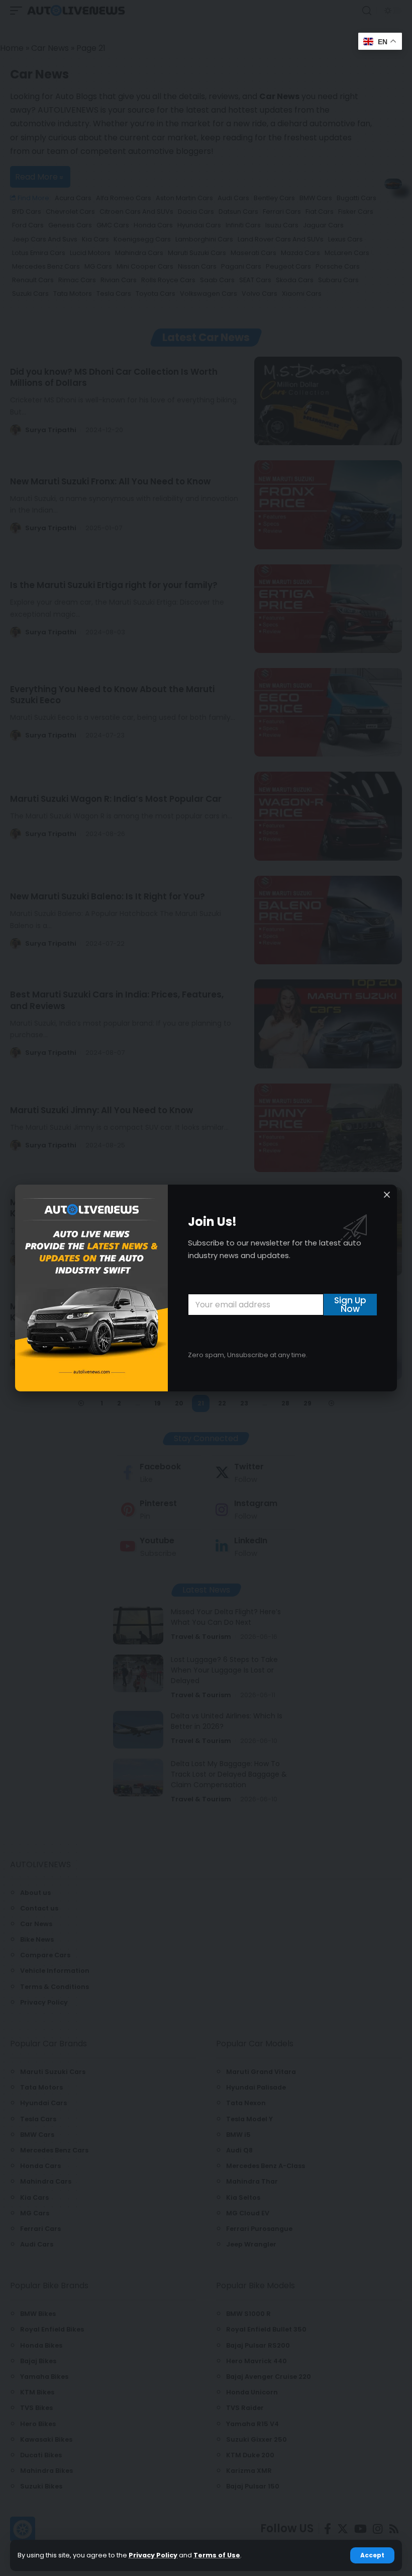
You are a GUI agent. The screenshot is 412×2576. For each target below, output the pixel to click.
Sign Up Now (350, 1305)
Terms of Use (217, 2555)
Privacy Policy (153, 2555)
